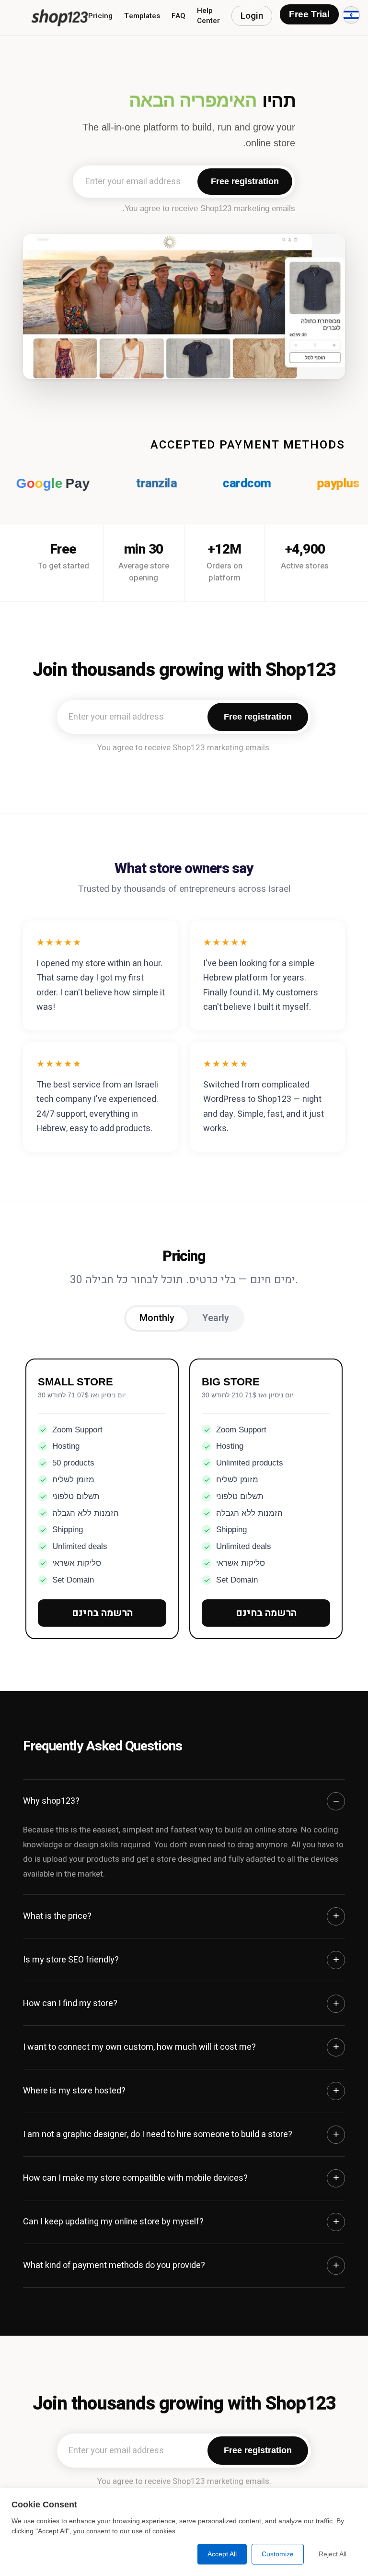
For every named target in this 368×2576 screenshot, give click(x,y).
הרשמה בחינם (102, 1613)
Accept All (222, 2554)
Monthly (157, 1318)
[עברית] (351, 15)
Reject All (333, 2554)
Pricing (100, 16)
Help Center (208, 16)
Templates (142, 16)
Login (252, 16)
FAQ (178, 16)
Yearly (216, 1318)
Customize (278, 2554)
